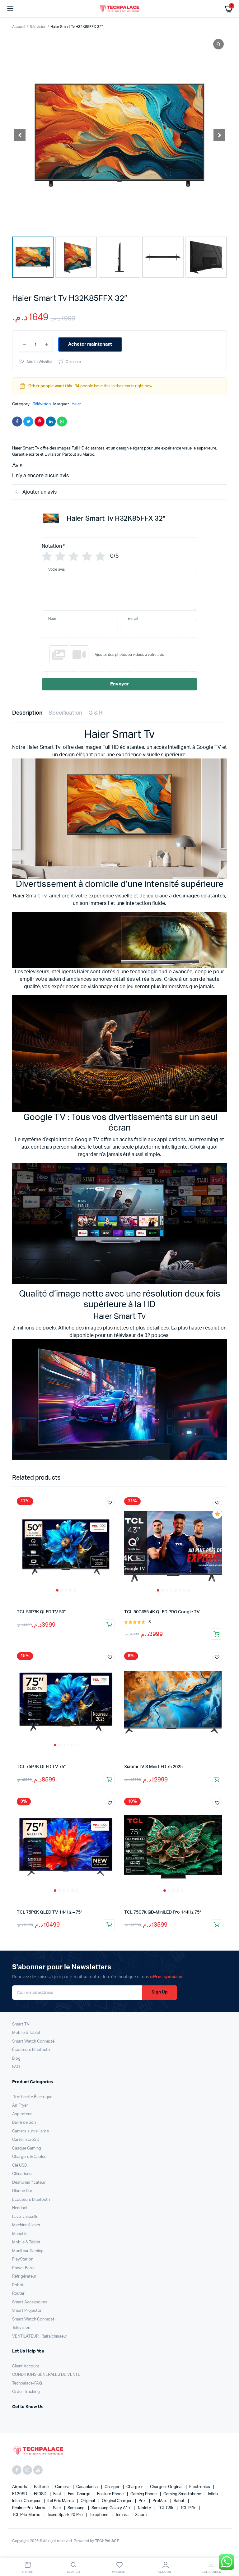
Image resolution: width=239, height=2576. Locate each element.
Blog (16, 2059)
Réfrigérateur (24, 2276)
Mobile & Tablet (26, 2033)
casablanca (87, 2487)
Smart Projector (27, 2311)
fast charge (80, 2494)
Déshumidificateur (29, 2183)
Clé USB (19, 2166)
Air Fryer (20, 2106)
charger (112, 2487)
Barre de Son (24, 2123)
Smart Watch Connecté (33, 2041)
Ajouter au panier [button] (217, 1780)
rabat (180, 2501)
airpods (20, 2487)
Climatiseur (23, 2174)
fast (58, 2494)
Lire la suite (109, 1625)
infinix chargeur (27, 2501)
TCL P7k (188, 2508)
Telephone (99, 2515)
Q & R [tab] (96, 713)
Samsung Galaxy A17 (111, 2508)
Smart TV (21, 2024)
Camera (63, 2487)
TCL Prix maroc (27, 2515)
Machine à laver (26, 2225)
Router (18, 2294)
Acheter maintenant (90, 344)
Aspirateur (22, 2114)
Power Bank (23, 2268)
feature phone (111, 2494)
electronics (200, 2487)
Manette (20, 2234)
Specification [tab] (66, 713)
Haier (76, 404)
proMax (160, 2501)
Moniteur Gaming (28, 2251)
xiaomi (141, 2515)
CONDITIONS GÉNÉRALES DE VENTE (46, 2375)
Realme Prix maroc (30, 2508)
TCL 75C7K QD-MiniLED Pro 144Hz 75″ (163, 1912)
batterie (42, 2487)
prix (143, 2501)
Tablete (145, 2508)
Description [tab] (27, 713)
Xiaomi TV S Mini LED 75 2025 (153, 1767)
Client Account (26, 2366)
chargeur (135, 2487)
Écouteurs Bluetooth (31, 2050)
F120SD (20, 2494)
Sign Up (160, 1992)
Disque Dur (22, 2191)
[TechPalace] (120, 9)
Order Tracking (26, 2392)
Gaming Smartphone (183, 2494)
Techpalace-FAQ (27, 2383)
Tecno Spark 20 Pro (65, 2515)
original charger (117, 2501)
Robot (18, 2285)
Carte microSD (26, 2140)
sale (57, 2508)
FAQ (16, 2067)
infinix (214, 2494)
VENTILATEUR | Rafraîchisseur (40, 2336)
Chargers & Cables (29, 2157)
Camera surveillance (30, 2131)
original (88, 2501)
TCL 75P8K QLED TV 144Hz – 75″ (49, 1912)
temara (122, 2515)
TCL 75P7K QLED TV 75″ (41, 1767)
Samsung (77, 2508)
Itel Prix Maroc (61, 2501)
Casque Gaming (27, 2148)
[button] (219, 135)
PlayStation (23, 2259)
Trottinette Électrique (32, 2097)
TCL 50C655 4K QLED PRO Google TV (162, 1612)
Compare (73, 362)
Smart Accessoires (30, 2302)
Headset (20, 2208)
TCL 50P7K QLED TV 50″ (41, 1612)
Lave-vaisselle (25, 2217)
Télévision (38, 27)
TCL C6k (166, 2508)
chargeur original (166, 2487)
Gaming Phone (144, 2494)
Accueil (19, 27)
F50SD (41, 2494)
